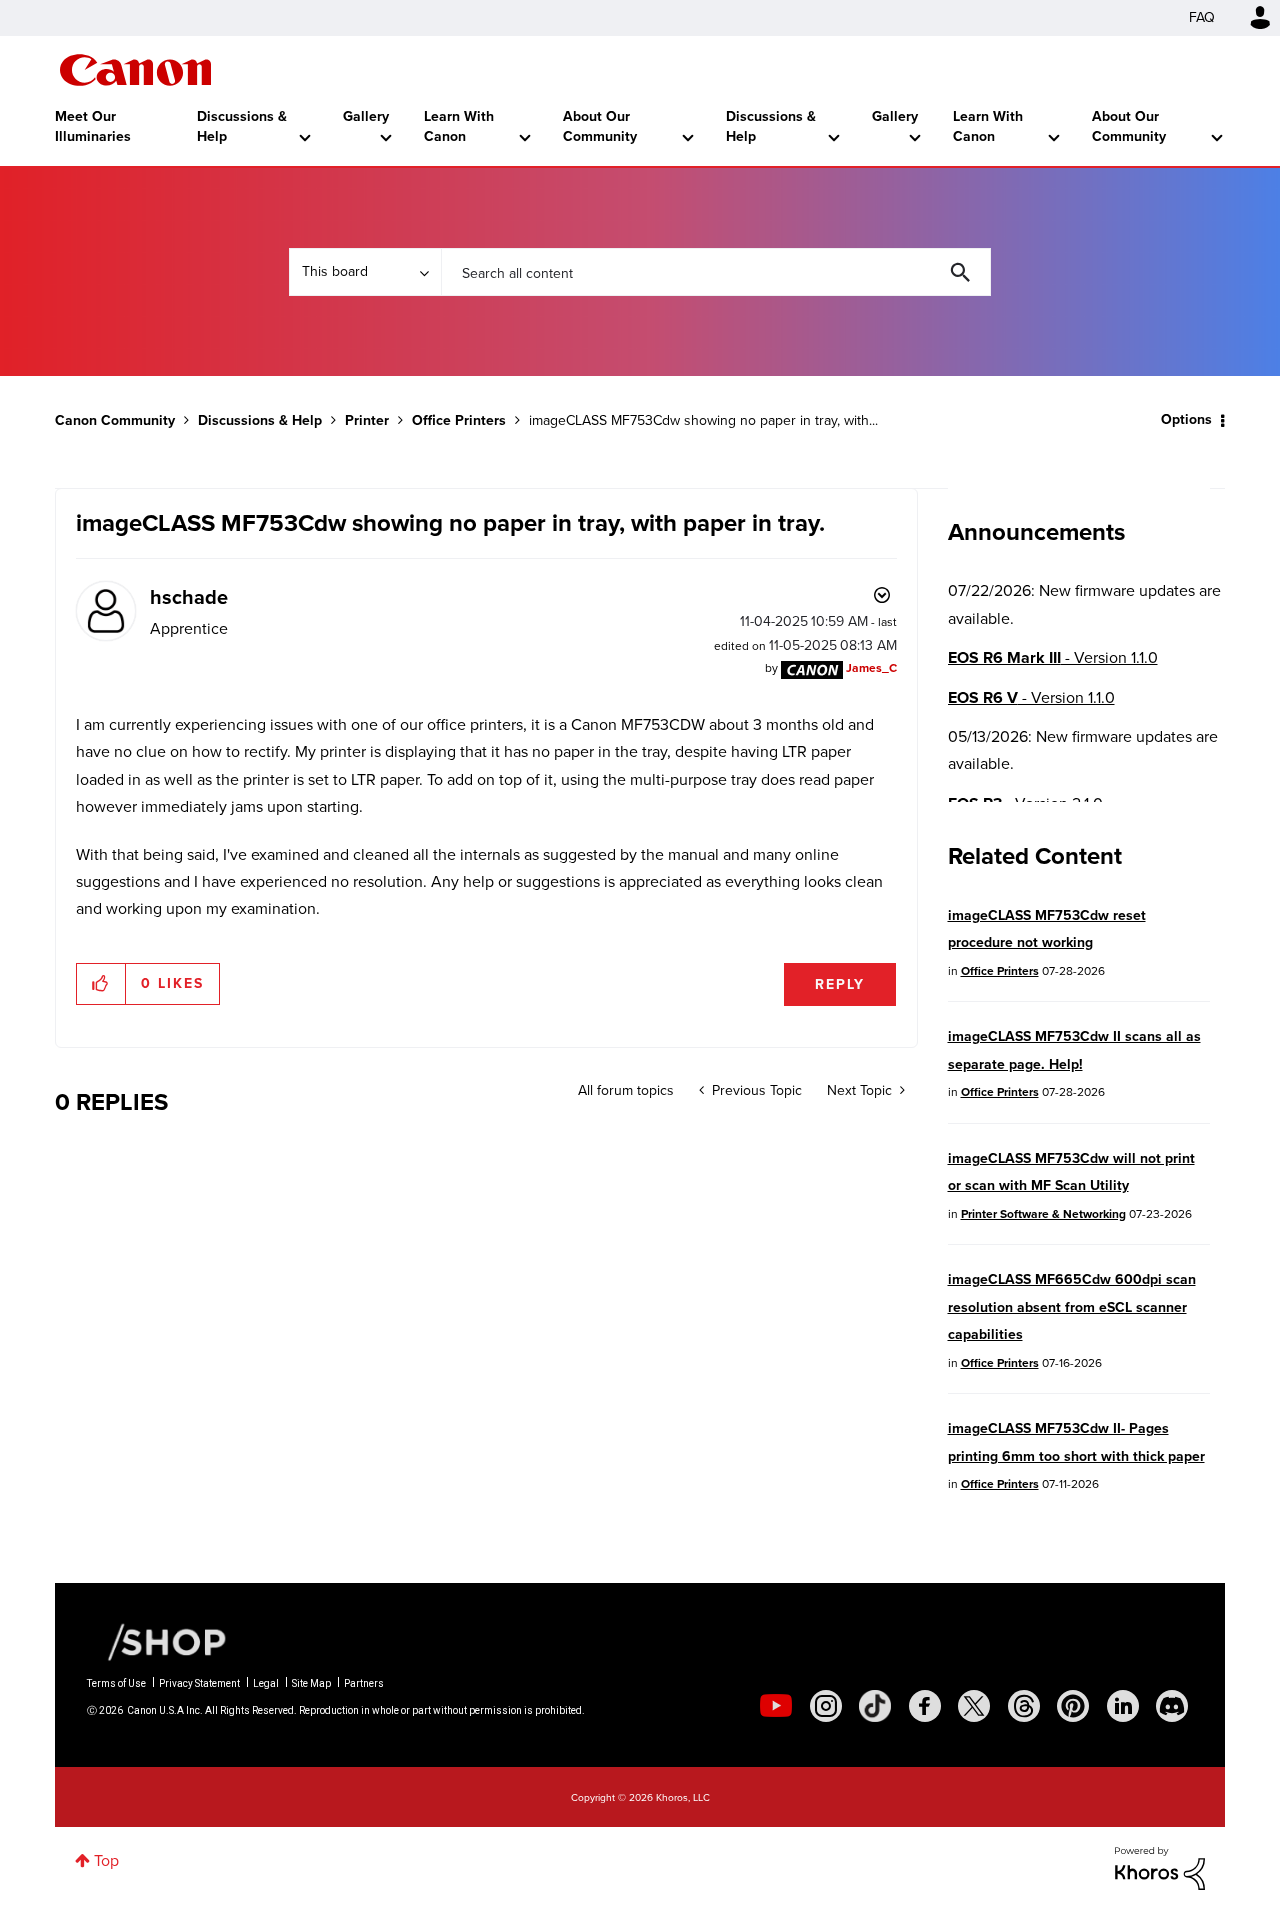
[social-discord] (1172, 1706)
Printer (367, 420)
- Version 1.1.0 (1053, 657)
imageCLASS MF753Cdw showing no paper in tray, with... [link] (703, 420)
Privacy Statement (199, 1683)
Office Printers (459, 420)
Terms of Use (116, 1683)
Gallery (366, 116)
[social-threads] (1024, 1706)
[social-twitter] (974, 1706)
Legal (266, 1683)
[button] (101, 984)
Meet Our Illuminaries (93, 126)
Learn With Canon (459, 126)
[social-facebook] (925, 1706)
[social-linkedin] (1123, 1706)
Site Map (311, 1683)
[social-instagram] (826, 1706)
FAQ (1202, 17)
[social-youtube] (776, 1706)
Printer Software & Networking (1043, 1214)
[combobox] (716, 272)
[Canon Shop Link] (157, 1640)
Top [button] (106, 1860)
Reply (840, 984)
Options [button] (1186, 419)
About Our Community (600, 126)
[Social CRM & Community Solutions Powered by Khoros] (1160, 1866)
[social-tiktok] (875, 1706)
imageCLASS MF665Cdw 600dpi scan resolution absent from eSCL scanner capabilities (1072, 1307)
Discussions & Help (242, 126)
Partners (364, 1683)
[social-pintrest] (1073, 1706)
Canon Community (135, 70)
